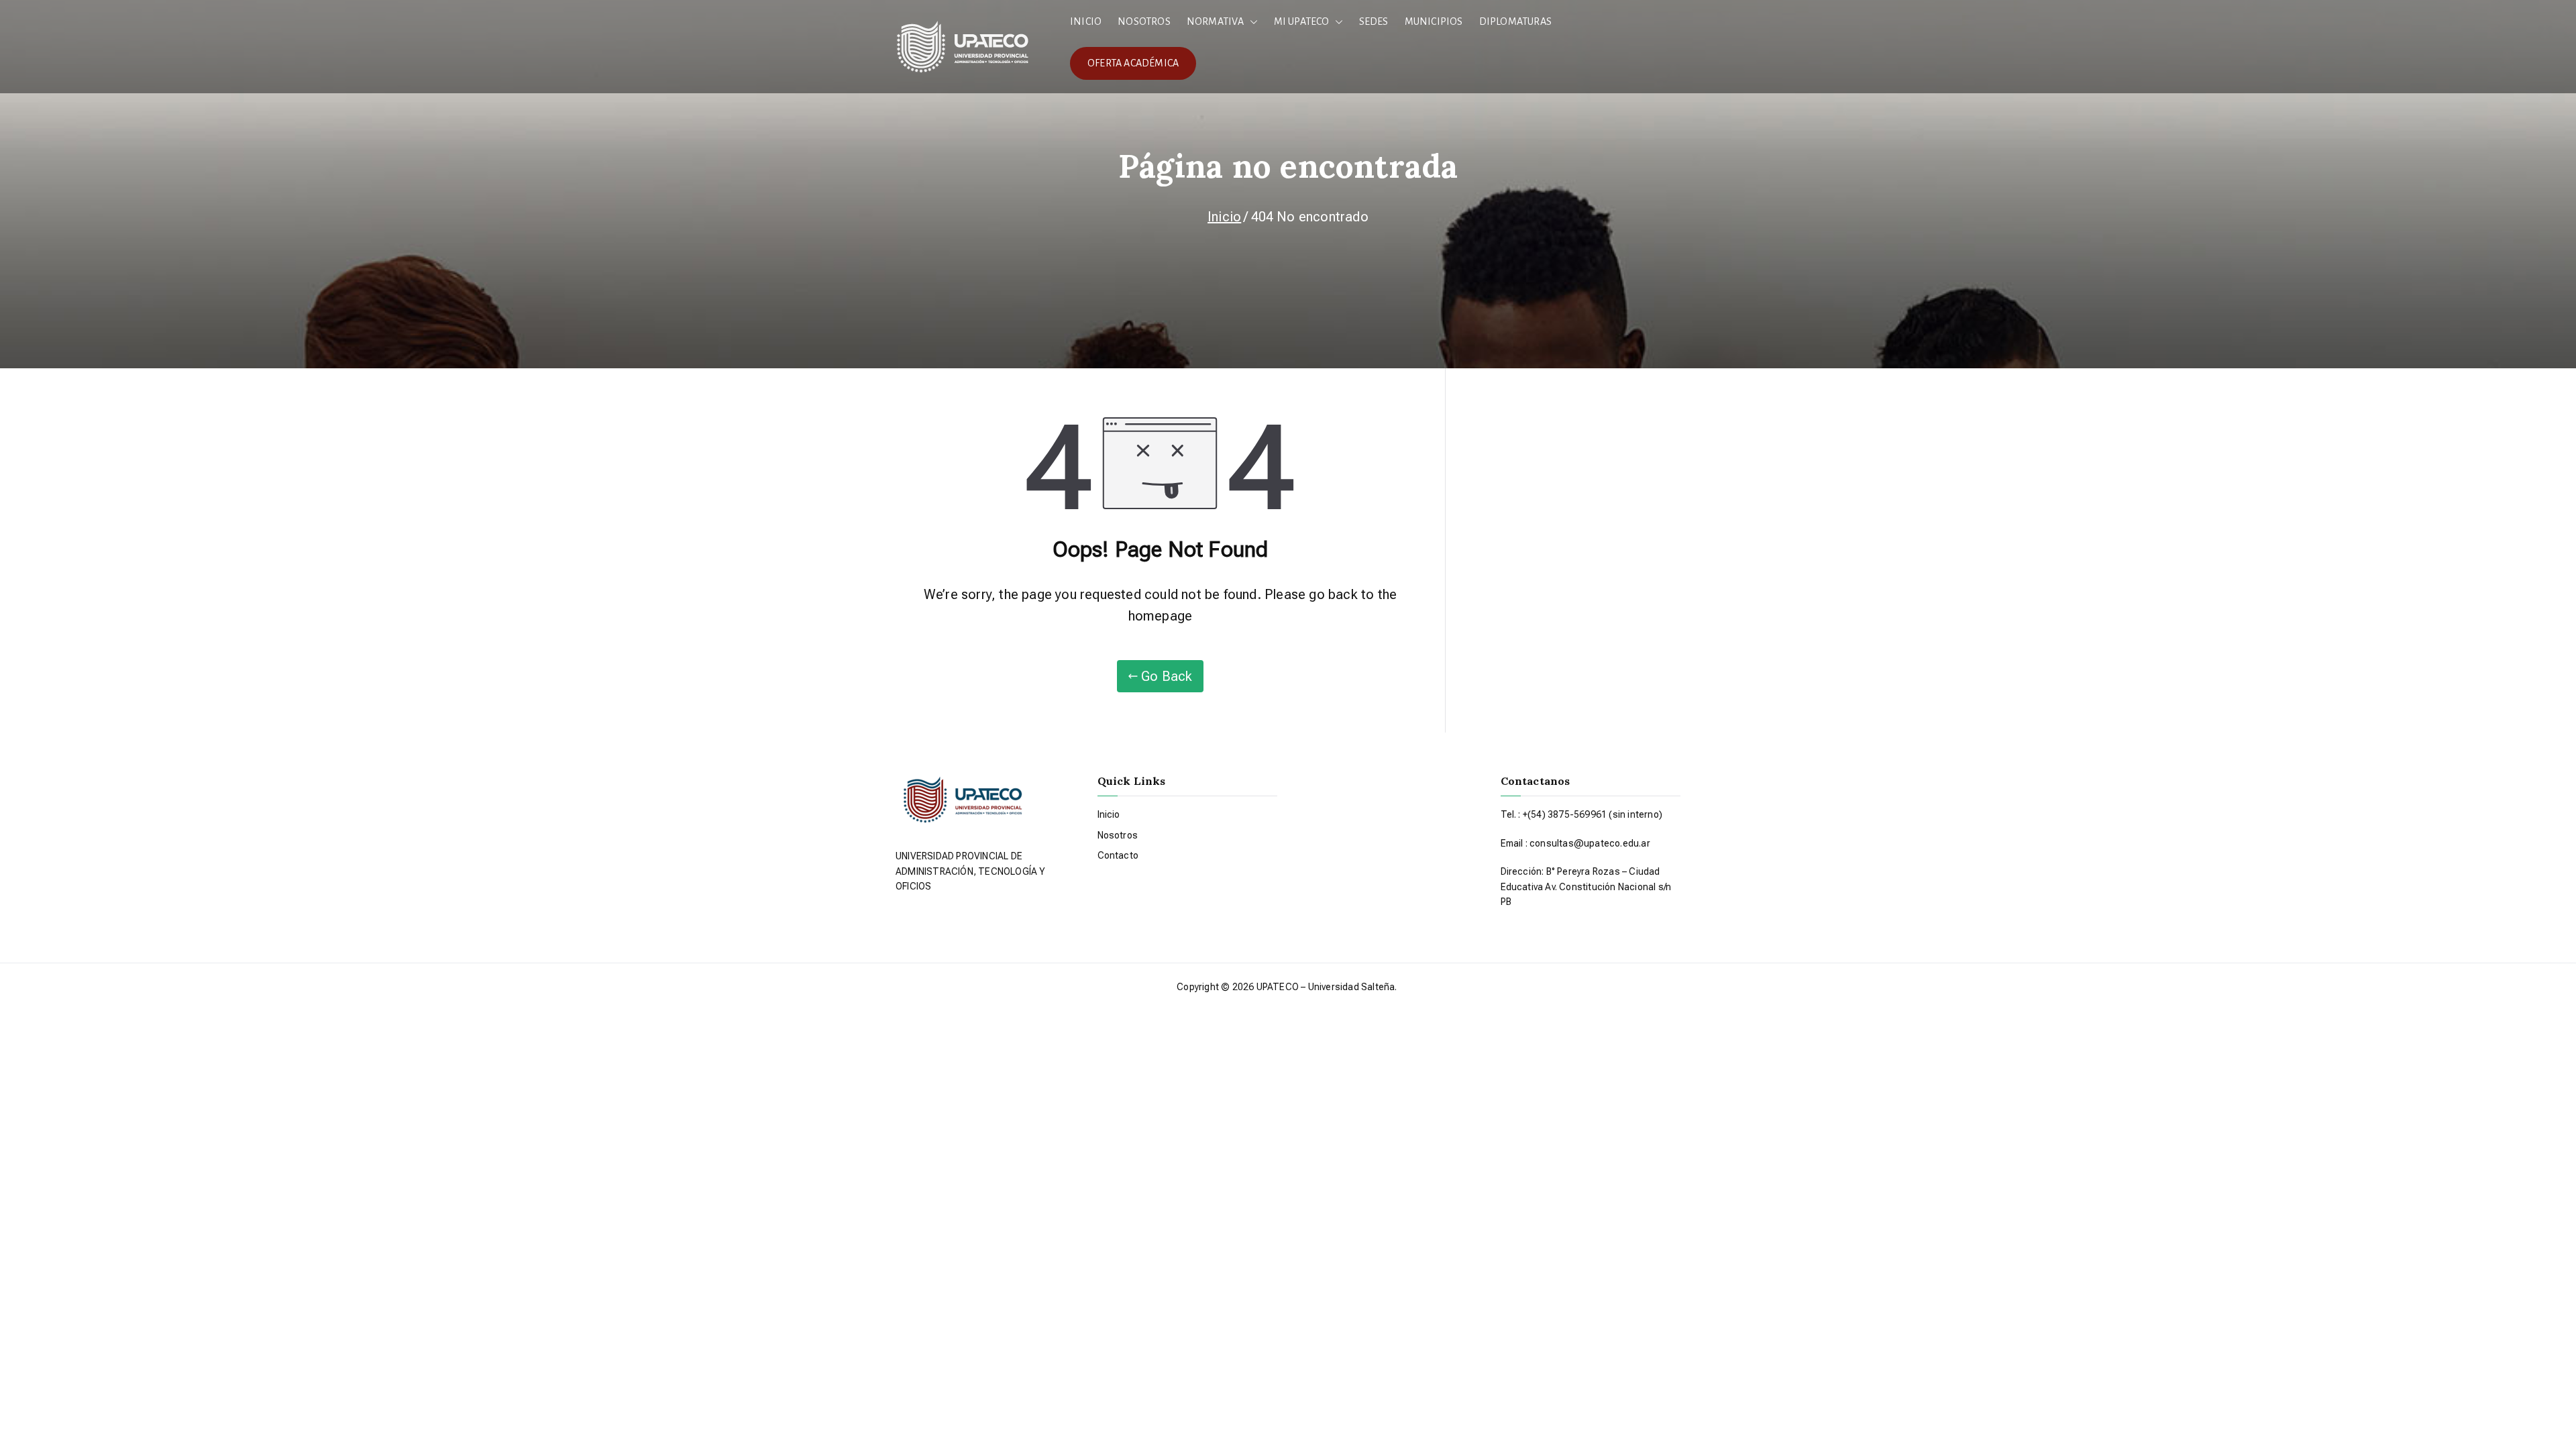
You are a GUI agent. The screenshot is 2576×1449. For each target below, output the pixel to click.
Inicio (1109, 814)
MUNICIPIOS (1434, 21)
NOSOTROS (1144, 21)
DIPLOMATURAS (1515, 21)
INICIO (1086, 21)
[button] (1251, 22)
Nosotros (1118, 835)
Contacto (1118, 855)
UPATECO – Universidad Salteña (1326, 987)
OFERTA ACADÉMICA (1133, 63)
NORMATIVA (1216, 21)
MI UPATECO (1302, 21)
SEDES (1374, 21)
